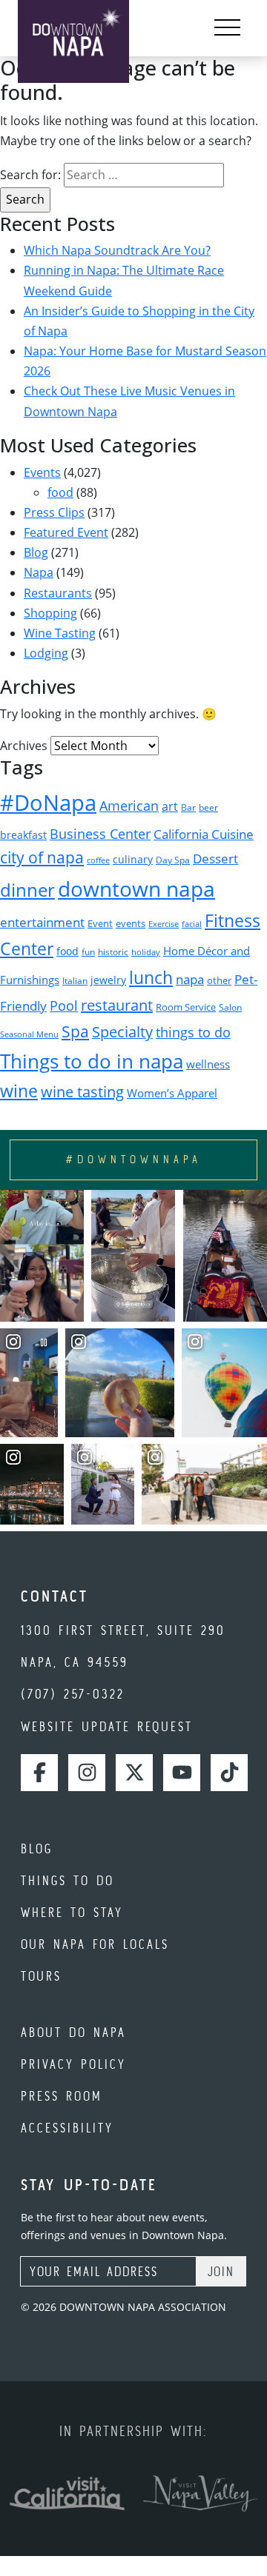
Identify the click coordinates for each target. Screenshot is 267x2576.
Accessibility (67, 2128)
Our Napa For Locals (95, 1944)
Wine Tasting (60, 633)
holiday (146, 952)
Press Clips (54, 512)
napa (190, 979)
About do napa (73, 2032)
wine (19, 1091)
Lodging (46, 653)
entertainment (42, 922)
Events (42, 472)
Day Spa (173, 860)
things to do (193, 1032)
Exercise (164, 924)
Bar (188, 807)
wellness (208, 1064)
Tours (41, 1976)
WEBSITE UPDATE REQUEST (107, 1726)
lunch (151, 977)
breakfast (23, 835)
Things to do (67, 1880)
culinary (133, 859)
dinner (27, 890)
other (219, 980)
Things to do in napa (92, 1061)
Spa (75, 1031)
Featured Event (66, 532)
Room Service (186, 1007)
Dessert (215, 859)
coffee (98, 860)
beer (208, 807)
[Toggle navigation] (227, 28)
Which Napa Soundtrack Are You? (117, 250)
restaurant (117, 1005)
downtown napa (136, 889)
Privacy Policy (73, 2064)
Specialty (122, 1032)
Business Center (100, 833)
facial (192, 924)
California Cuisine (204, 834)
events (131, 923)
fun (88, 952)
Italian (75, 981)
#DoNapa (48, 803)
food (60, 492)
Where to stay (72, 1912)
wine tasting (82, 1092)
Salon (230, 1007)
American (129, 806)
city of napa (42, 857)
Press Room (62, 2096)
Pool (64, 1005)
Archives (24, 746)
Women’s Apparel (172, 1093)
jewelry (108, 980)
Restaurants (58, 593)
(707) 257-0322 (73, 1694)
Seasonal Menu (29, 1034)
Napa (39, 572)
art (170, 806)
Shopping (50, 613)
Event (100, 924)
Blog (36, 552)
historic (113, 952)
